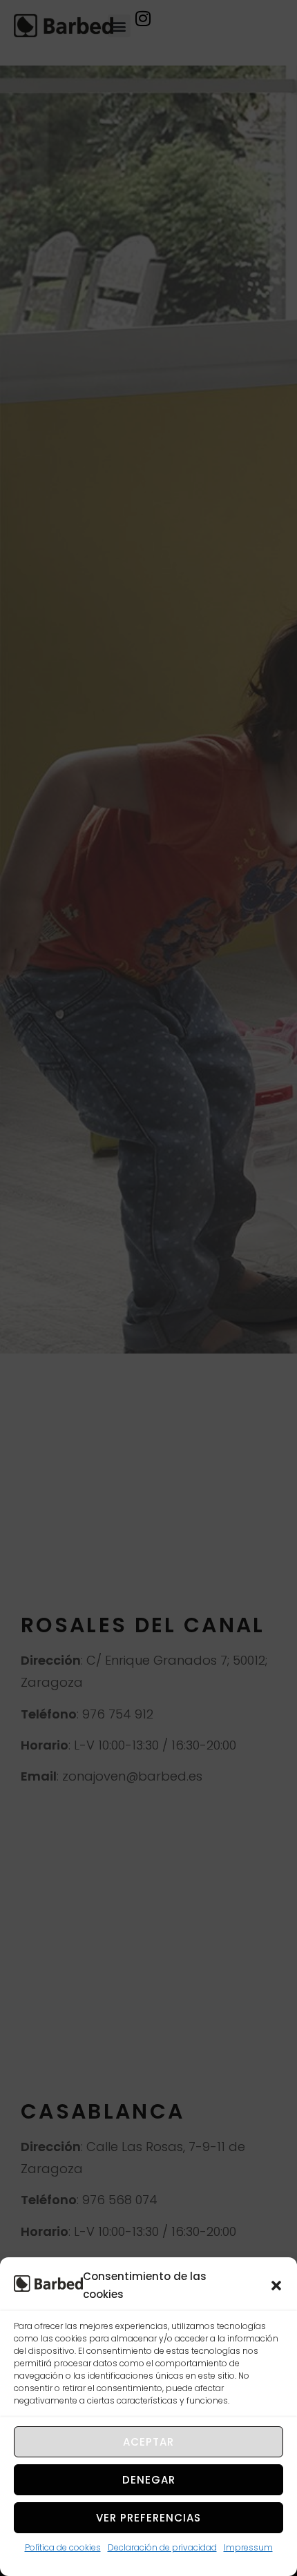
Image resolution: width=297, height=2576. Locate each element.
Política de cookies (63, 2547)
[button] (276, 2286)
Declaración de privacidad (162, 2547)
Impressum (248, 2547)
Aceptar (148, 2442)
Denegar (149, 2480)
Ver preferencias (148, 2518)
